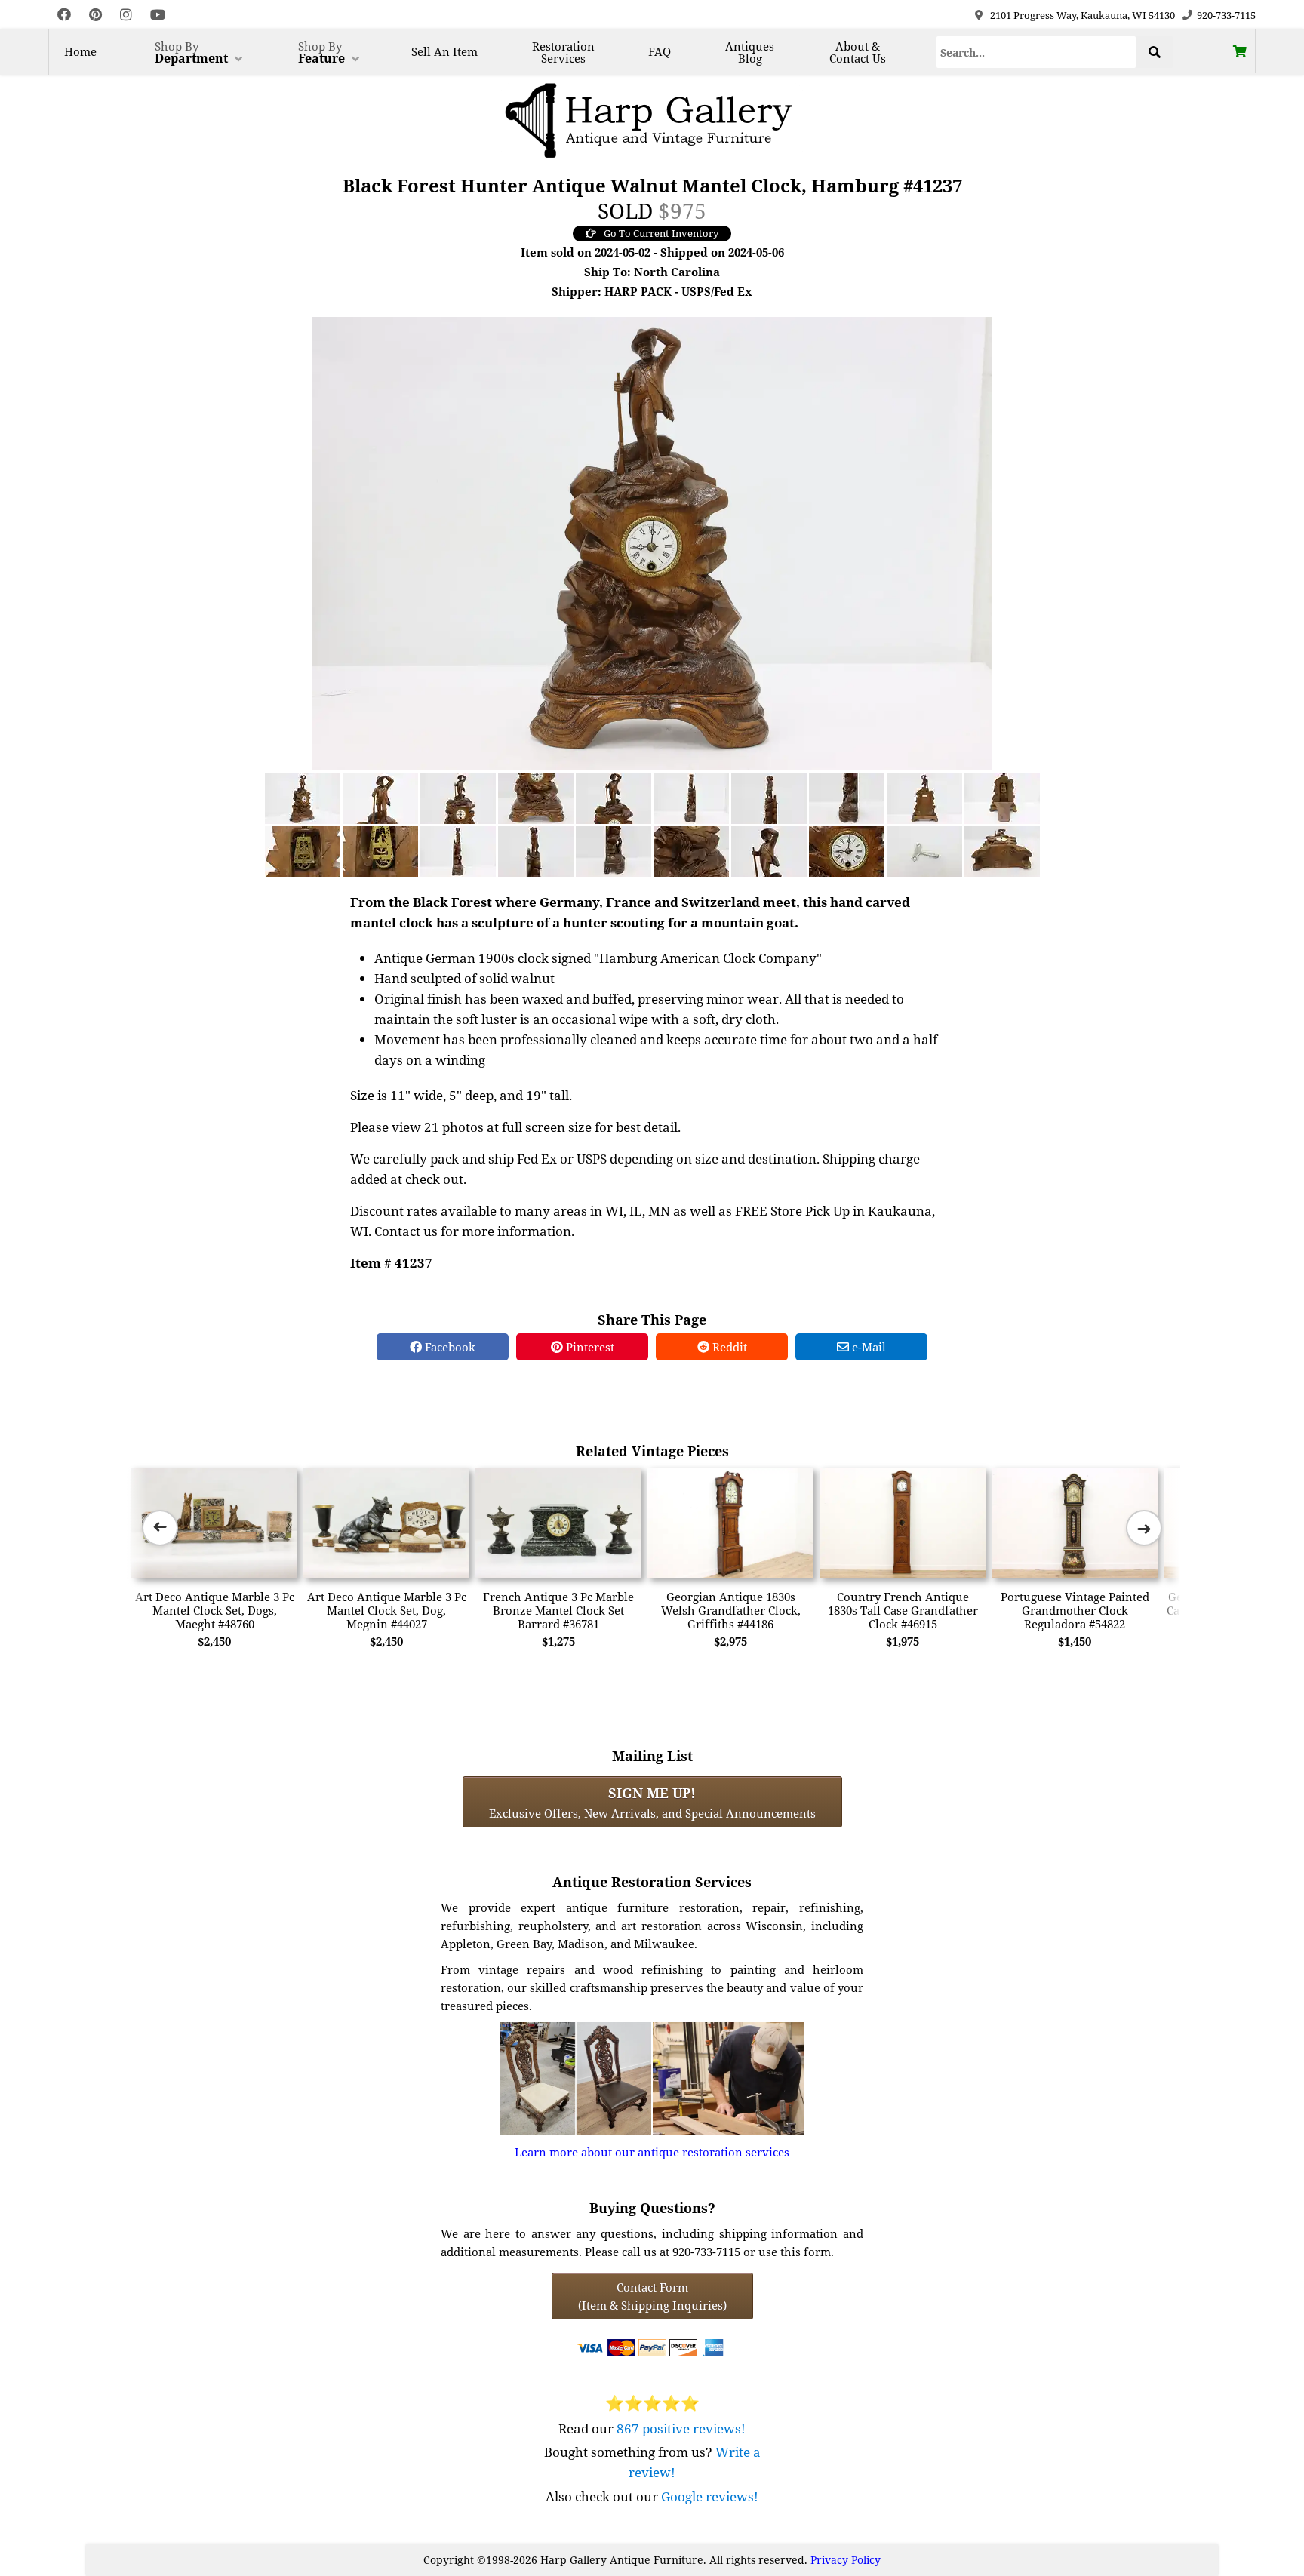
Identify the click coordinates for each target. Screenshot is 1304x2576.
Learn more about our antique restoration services (652, 2152)
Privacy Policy (846, 2560)
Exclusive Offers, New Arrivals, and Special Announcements (652, 1802)
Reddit (728, 1347)
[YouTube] (158, 15)
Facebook (449, 1347)
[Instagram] (126, 15)
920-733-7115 (1226, 15)
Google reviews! (710, 2496)
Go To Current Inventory (661, 233)
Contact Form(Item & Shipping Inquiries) (652, 2296)
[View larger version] (652, 542)
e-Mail (867, 1347)
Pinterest (589, 1347)
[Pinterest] (95, 15)
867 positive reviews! (681, 2428)
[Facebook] (64, 15)
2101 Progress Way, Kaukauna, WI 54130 (1083, 15)
